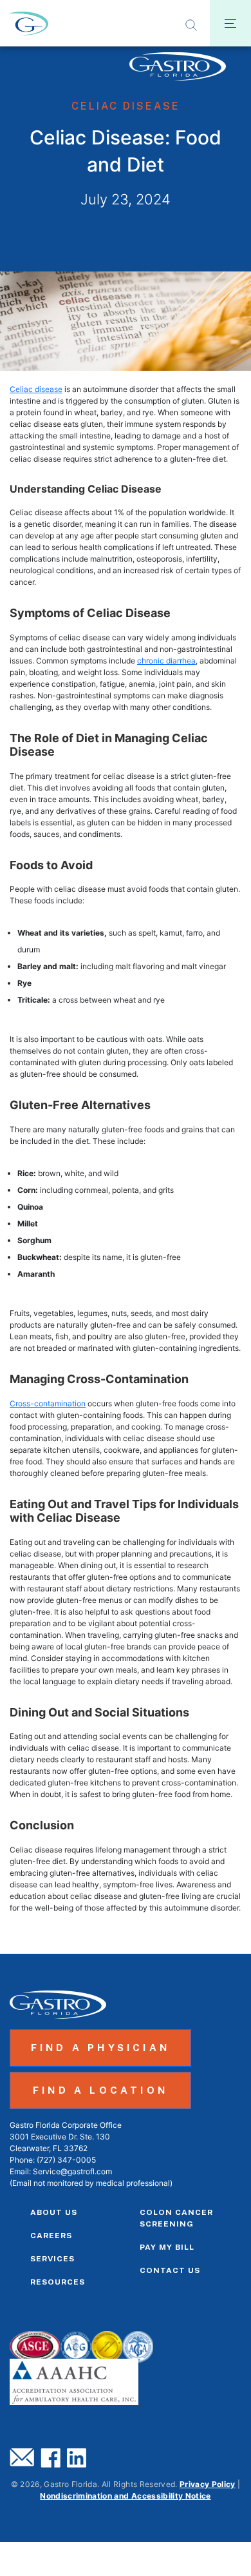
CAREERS (51, 2236)
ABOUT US (54, 2212)
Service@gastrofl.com (72, 2171)
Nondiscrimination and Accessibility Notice (125, 2496)
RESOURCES (58, 2282)
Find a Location (100, 2090)
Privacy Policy (208, 2484)
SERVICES (52, 2259)
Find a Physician (100, 2048)
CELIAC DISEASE (126, 106)
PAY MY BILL (167, 2247)
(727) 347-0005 (66, 2160)
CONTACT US (170, 2270)
